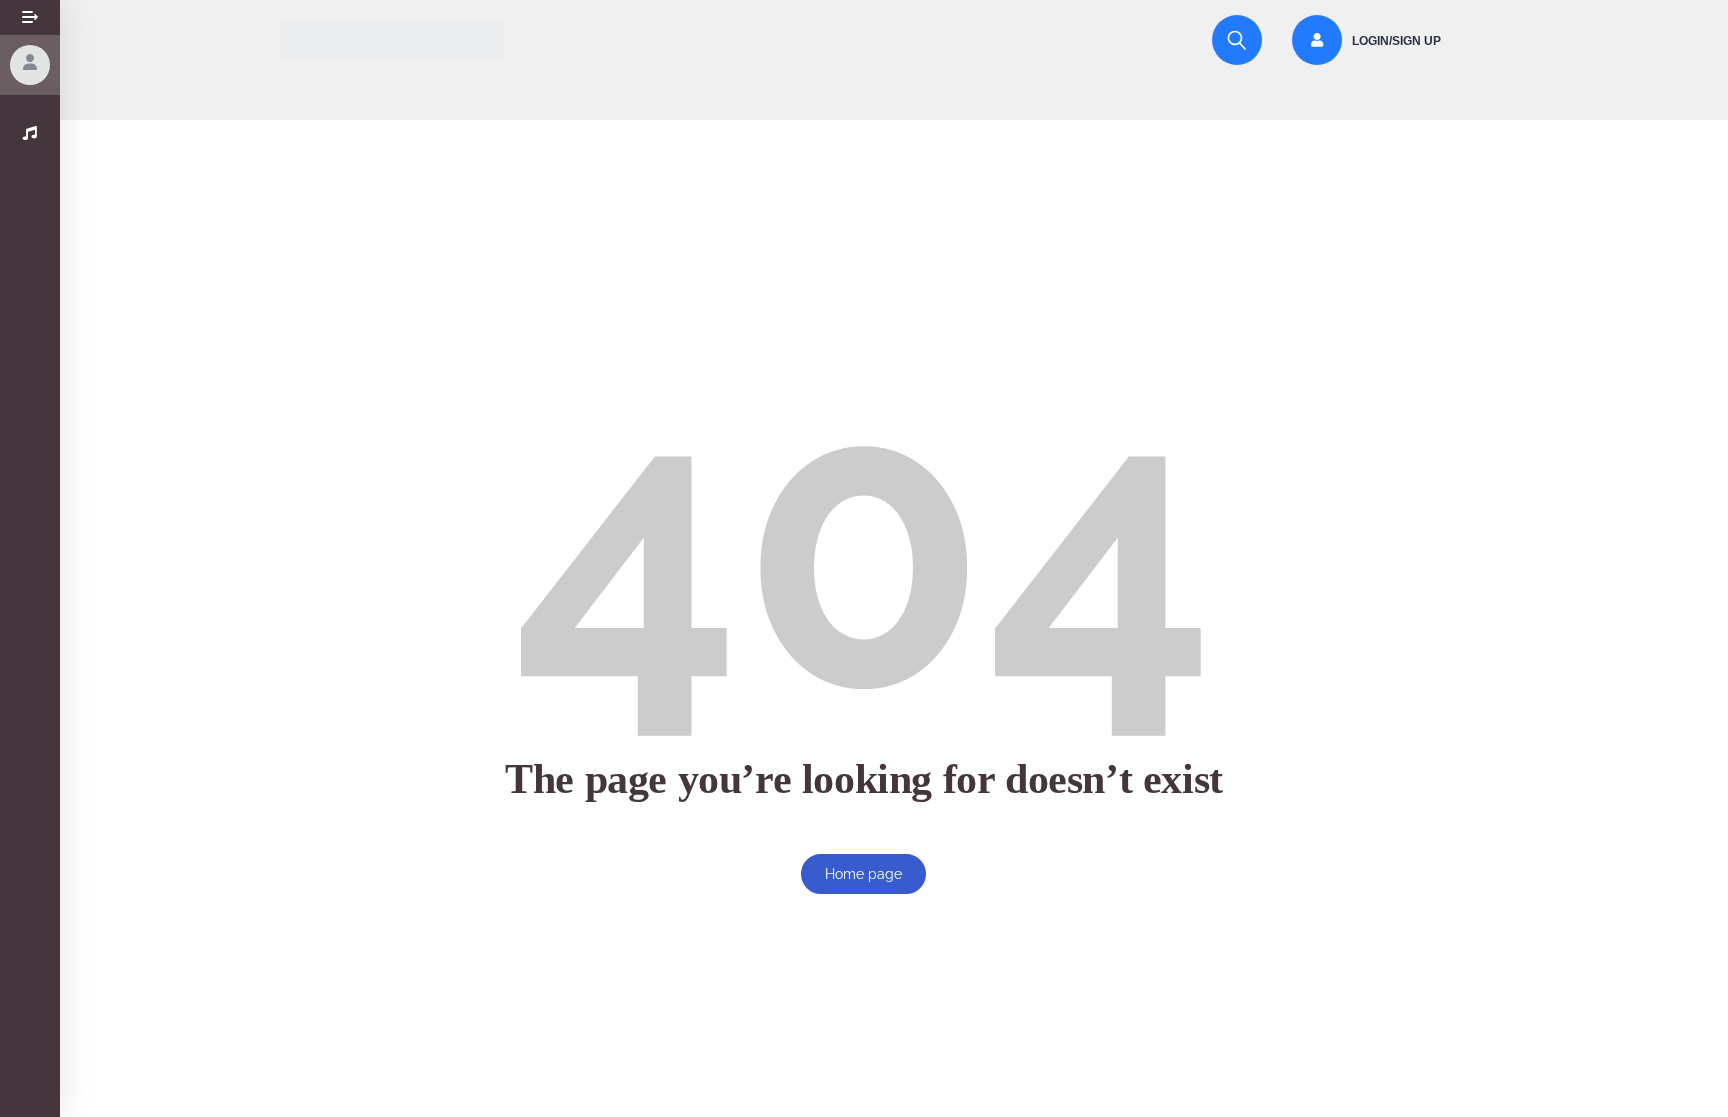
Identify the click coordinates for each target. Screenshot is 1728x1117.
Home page (863, 874)
